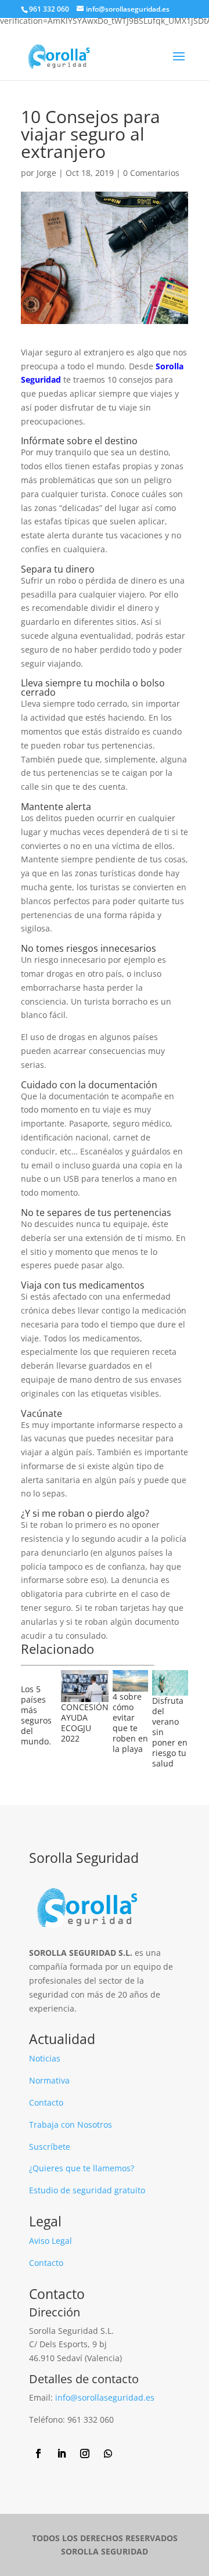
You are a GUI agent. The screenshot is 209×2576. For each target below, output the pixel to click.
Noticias (45, 2058)
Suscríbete (50, 2147)
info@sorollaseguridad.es (105, 2397)
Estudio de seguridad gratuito (87, 2190)
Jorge (46, 173)
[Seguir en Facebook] (38, 2453)
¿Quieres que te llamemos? (82, 2168)
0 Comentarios (151, 173)
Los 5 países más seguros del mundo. (36, 1715)
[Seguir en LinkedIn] (62, 2453)
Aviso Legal (51, 2241)
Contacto (46, 2102)
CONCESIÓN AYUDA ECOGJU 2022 (85, 1723)
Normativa (49, 2080)
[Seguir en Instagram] (85, 2453)
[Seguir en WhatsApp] (108, 2453)
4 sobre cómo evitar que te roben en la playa (130, 1723)
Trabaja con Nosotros (71, 2125)
